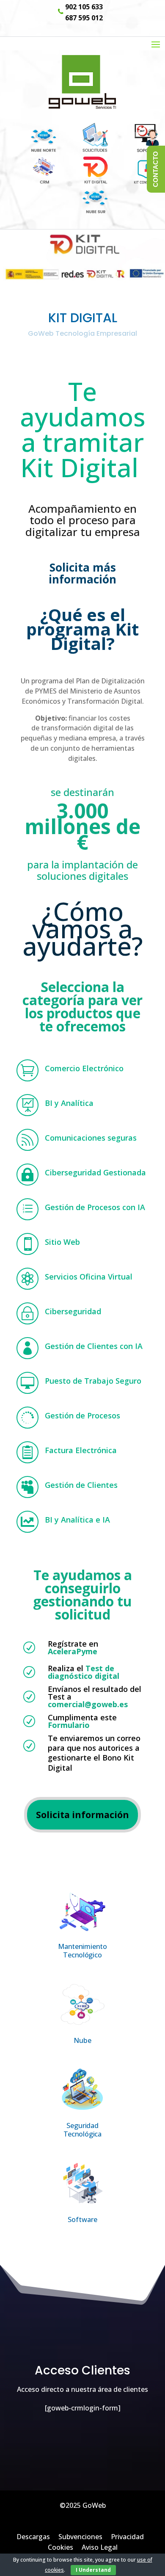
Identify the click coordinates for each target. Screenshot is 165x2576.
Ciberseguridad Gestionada (95, 1172)
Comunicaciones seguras (91, 1138)
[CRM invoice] (82, 149)
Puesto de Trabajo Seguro (93, 1381)
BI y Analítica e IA (77, 1520)
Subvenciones (80, 2537)
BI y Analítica (69, 1103)
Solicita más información (82, 573)
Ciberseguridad (73, 1311)
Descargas (33, 2537)
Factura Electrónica (81, 1450)
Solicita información (82, 1815)
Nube (82, 2040)
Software (82, 2219)
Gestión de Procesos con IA (95, 1207)
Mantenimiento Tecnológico (82, 1951)
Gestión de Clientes (81, 1485)
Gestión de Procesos (82, 1415)
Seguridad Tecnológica (83, 2130)
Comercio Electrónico (84, 1068)
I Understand (93, 2570)
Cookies (60, 2547)
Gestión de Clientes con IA (94, 1346)
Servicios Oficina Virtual (89, 1277)
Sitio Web (62, 1242)
